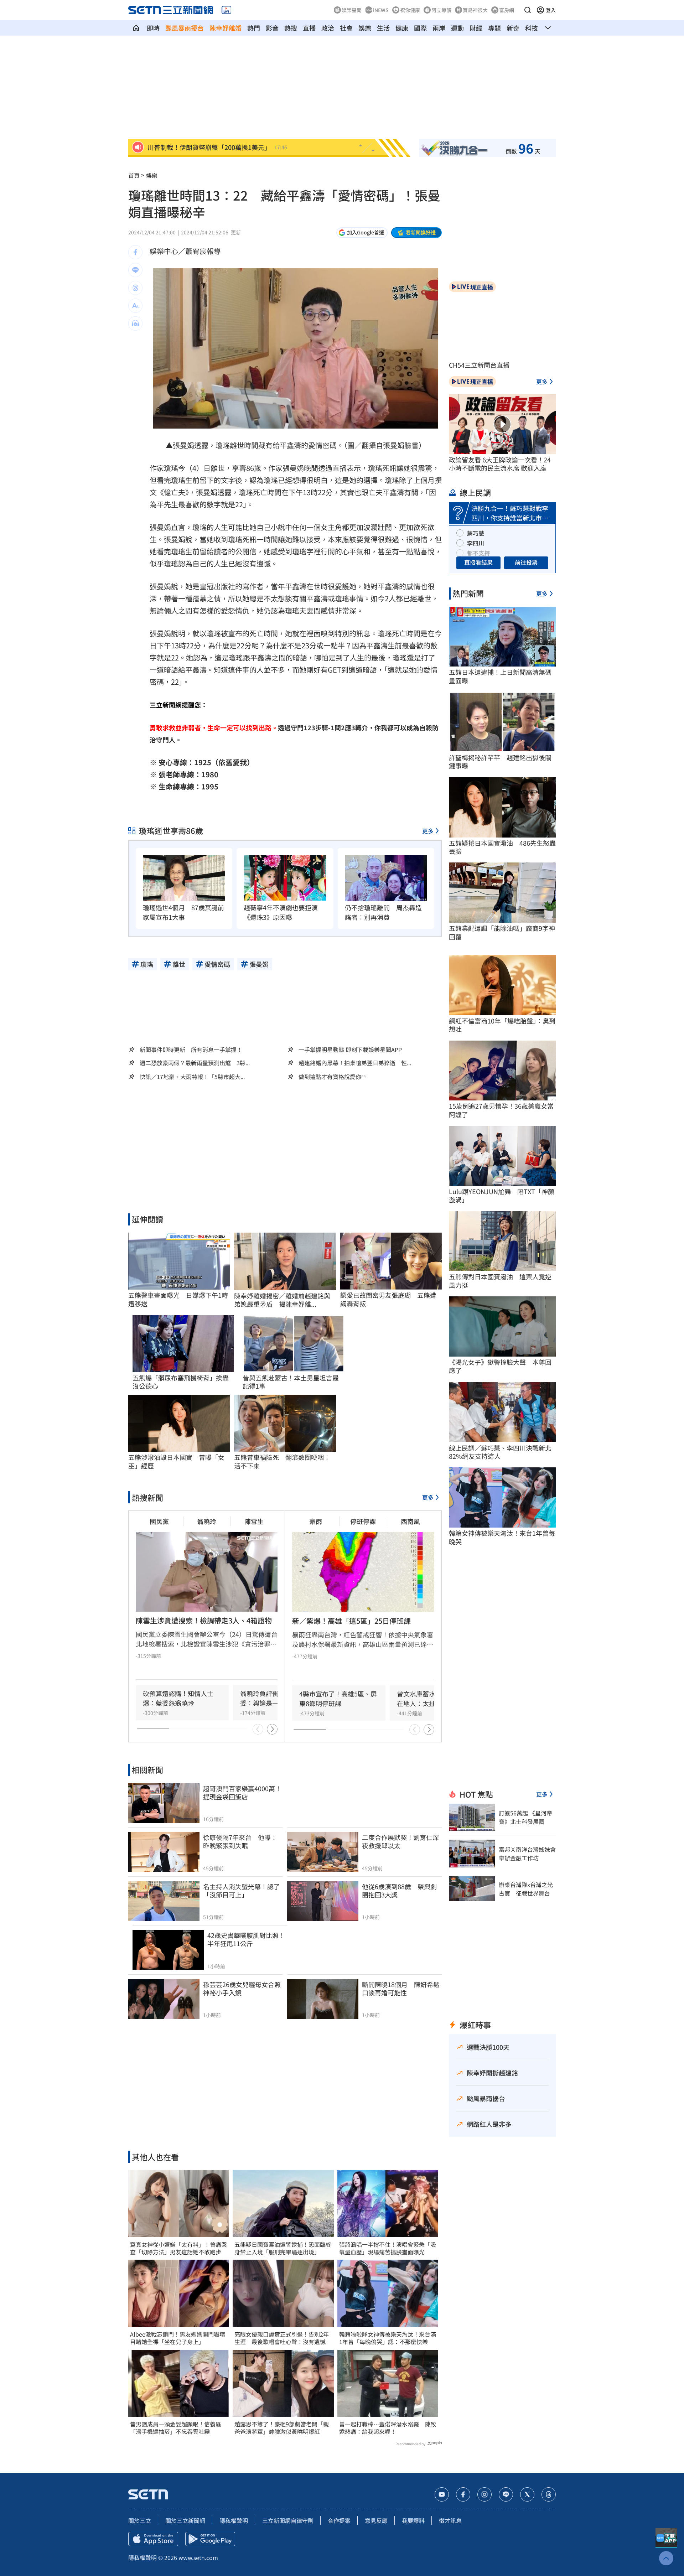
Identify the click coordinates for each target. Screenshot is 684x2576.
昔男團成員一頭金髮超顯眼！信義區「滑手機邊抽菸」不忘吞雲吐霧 (176, 2428)
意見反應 (376, 2520)
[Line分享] (135, 270)
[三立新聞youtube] (442, 2494)
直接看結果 (478, 562)
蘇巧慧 (476, 533)
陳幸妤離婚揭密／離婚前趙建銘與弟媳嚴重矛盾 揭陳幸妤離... (282, 1300)
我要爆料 (413, 2520)
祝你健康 (410, 10)
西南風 (410, 1521)
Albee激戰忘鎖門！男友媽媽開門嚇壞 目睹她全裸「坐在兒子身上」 (179, 2338)
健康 (402, 28)
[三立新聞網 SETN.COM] (136, 28)
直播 (309, 28)
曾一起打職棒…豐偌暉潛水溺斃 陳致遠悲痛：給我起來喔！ (388, 2428)
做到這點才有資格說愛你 (330, 1077)
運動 (457, 28)
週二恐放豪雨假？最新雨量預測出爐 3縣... (195, 1063)
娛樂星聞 (352, 10)
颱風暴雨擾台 (185, 28)
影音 (272, 28)
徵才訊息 (450, 2520)
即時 (153, 28)
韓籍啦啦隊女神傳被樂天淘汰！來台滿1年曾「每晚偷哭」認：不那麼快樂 (388, 2338)
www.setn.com (198, 2557)
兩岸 (439, 28)
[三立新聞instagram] (484, 2494)
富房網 (507, 10)
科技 (532, 28)
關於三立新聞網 (185, 2520)
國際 (420, 28)
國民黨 (159, 1521)
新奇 (513, 28)
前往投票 (526, 562)
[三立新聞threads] (549, 2494)
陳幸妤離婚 (226, 28)
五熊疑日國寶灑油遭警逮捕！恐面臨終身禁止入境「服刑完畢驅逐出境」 (283, 2248)
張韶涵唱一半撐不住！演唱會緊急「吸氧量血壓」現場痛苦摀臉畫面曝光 (388, 2248)
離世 (237, 445)
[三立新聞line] (506, 2494)
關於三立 (140, 2520)
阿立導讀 (441, 10)
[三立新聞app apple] (153, 2539)
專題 (494, 28)
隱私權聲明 (234, 2520)
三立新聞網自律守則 (288, 2520)
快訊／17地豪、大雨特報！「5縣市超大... (192, 1077)
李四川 (476, 543)
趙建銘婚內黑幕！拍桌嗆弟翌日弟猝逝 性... (355, 1063)
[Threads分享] (135, 288)
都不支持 (478, 553)
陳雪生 (254, 1521)
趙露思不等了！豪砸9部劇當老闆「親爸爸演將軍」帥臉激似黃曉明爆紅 (282, 2428)
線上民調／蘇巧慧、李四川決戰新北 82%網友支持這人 (502, 1452)
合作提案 (339, 2520)
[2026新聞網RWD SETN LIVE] (226, 10)
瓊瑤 (223, 445)
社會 (346, 28)
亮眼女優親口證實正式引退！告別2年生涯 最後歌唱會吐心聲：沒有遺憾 (282, 2338)
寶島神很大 (475, 10)
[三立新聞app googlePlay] (210, 2539)
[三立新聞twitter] (527, 2494)
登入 (551, 10)
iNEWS (381, 10)
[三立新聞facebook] (463, 2494)
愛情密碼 (322, 445)
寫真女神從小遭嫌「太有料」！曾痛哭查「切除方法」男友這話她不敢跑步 (178, 2248)
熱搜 (291, 28)
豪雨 (316, 1521)
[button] (528, 10)
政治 (328, 28)
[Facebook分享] (135, 252)
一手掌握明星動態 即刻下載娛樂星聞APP (350, 1049)
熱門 (254, 28)
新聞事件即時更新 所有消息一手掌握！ (191, 1049)
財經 (476, 28)
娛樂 (365, 28)
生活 (383, 28)
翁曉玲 (207, 1521)
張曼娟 (183, 445)
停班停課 (363, 1521)
